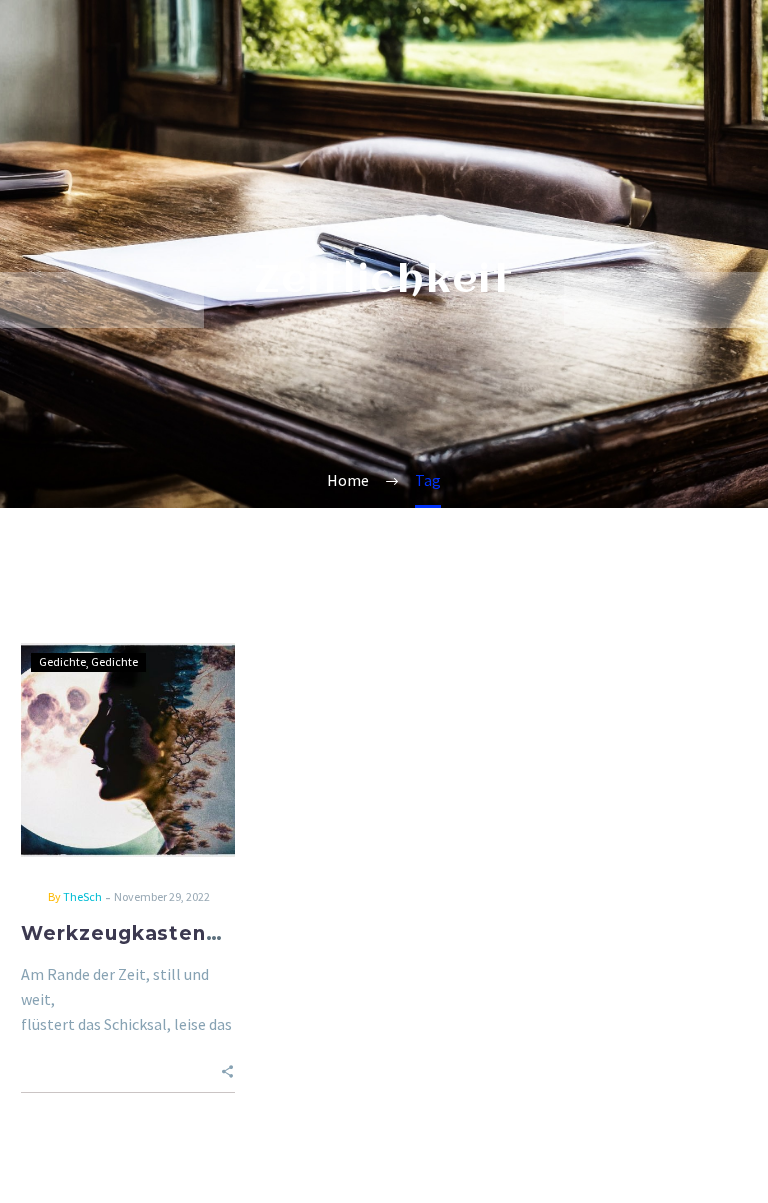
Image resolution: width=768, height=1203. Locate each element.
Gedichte (62, 661)
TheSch (82, 896)
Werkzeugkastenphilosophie (177, 933)
